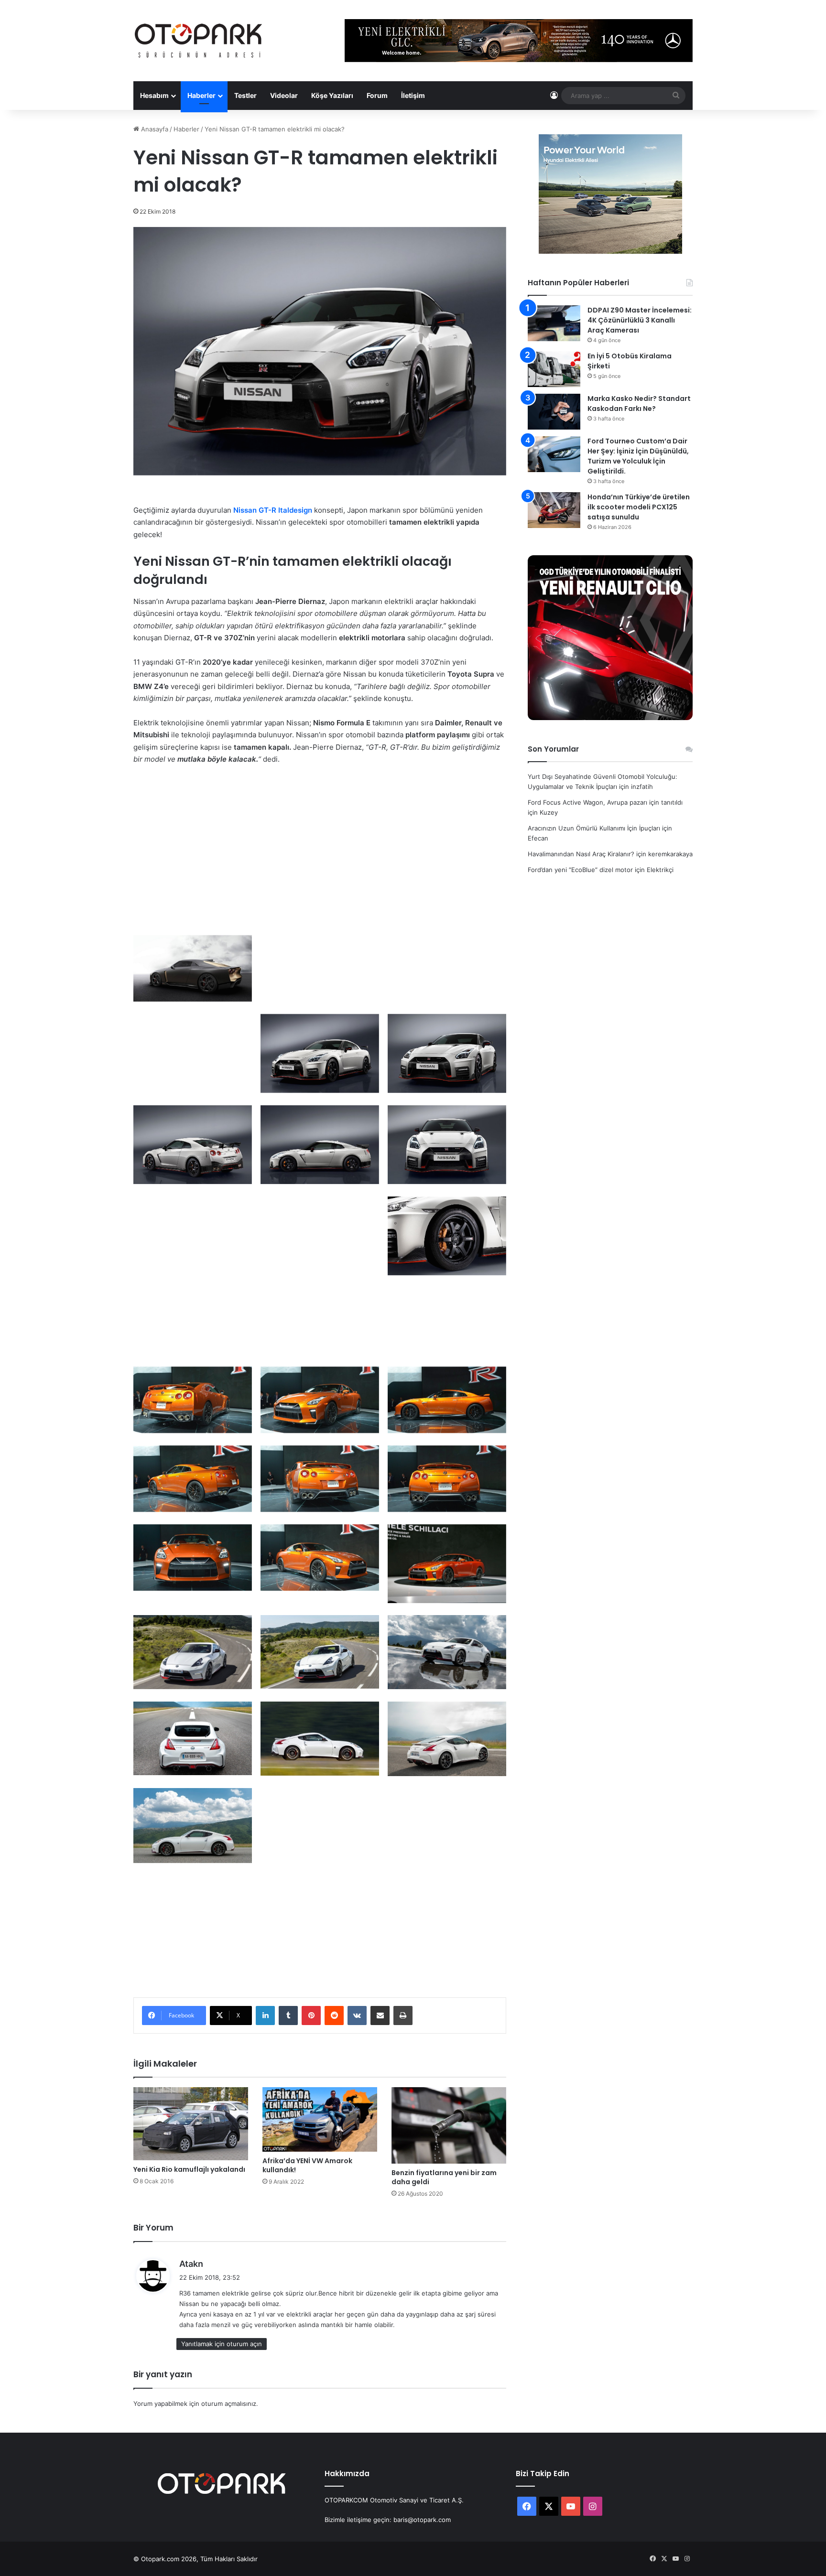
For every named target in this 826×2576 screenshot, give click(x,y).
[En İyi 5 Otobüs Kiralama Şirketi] (554, 369)
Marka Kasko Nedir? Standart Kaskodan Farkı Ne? (639, 404)
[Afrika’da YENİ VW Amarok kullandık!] (320, 2119)
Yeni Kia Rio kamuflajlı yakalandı (189, 2169)
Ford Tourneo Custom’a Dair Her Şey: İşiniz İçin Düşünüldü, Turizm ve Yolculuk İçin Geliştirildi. (638, 456)
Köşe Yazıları (332, 95)
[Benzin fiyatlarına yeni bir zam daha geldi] (449, 2125)
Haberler (201, 95)
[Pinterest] (311, 2016)
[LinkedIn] (265, 2016)
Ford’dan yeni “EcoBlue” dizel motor (580, 870)
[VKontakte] (357, 2016)
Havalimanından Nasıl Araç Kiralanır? (581, 854)
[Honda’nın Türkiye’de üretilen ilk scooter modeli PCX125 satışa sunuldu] (554, 510)
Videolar (284, 95)
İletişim (413, 95)
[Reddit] (334, 2016)
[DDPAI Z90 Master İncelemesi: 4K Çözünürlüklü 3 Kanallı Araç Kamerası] (554, 323)
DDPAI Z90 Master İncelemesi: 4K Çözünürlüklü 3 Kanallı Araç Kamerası (640, 320)
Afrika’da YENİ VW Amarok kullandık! (307, 2165)
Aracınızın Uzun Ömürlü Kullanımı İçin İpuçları (594, 828)
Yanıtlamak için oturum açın (222, 2344)
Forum (377, 95)
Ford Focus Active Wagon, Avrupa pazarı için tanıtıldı (605, 802)
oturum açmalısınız (229, 2404)
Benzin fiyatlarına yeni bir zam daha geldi (444, 2177)
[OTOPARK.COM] (198, 41)
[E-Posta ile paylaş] (380, 2016)
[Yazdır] (403, 2016)
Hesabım (154, 95)
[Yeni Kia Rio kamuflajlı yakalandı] (191, 2123)
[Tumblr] (288, 2016)
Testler (245, 95)
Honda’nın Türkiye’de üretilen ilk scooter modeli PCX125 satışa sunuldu (639, 507)
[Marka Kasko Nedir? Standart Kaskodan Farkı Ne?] (554, 412)
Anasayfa (154, 129)
